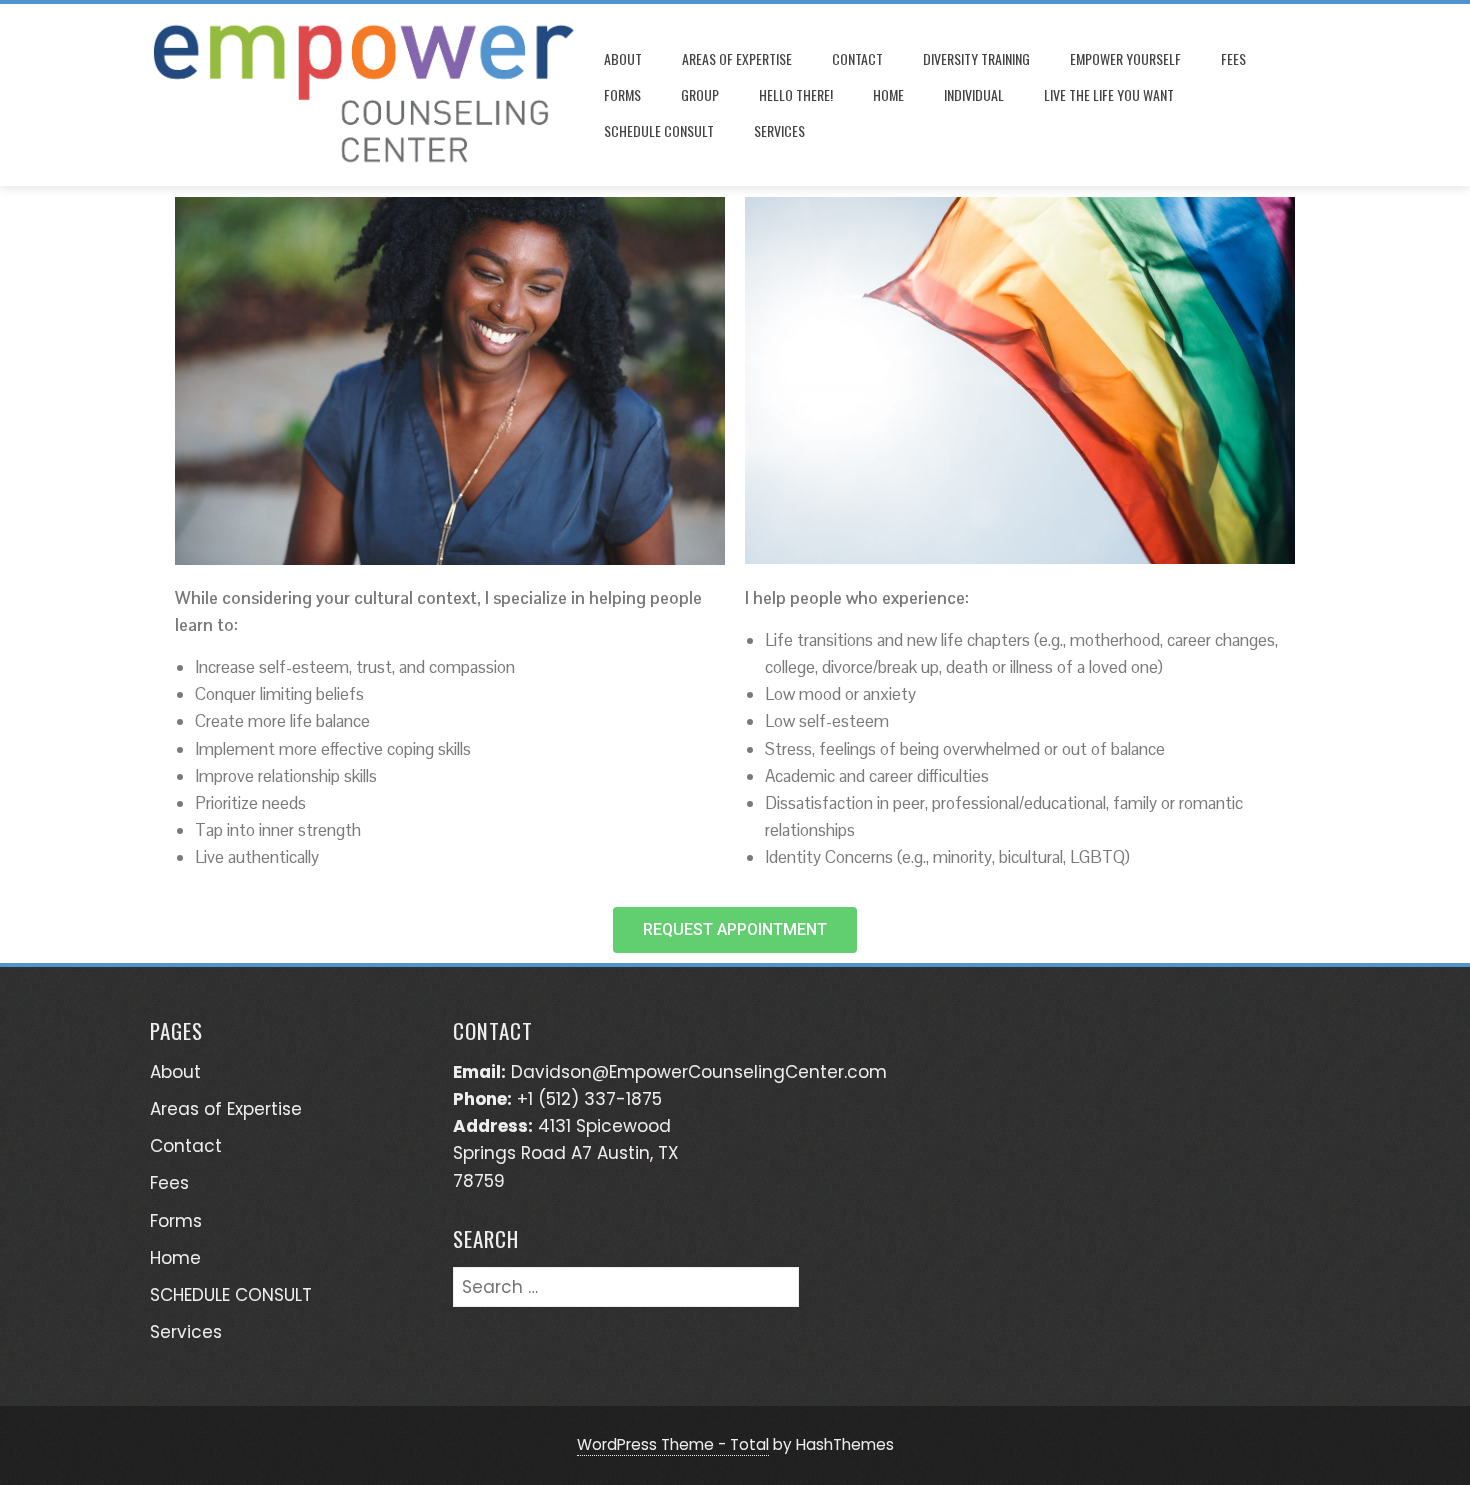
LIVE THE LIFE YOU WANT (1109, 94)
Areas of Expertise (737, 58)
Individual (974, 94)
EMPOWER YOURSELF (1125, 58)
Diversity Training (976, 58)
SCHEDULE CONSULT (659, 130)
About (623, 58)
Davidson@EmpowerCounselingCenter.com (699, 1072)
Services (779, 130)
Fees (1233, 58)
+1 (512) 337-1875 (589, 1099)
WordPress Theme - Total (673, 1444)
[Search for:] (626, 1280)
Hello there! (796, 94)
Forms (622, 94)
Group (700, 94)
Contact (857, 58)
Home (888, 94)
